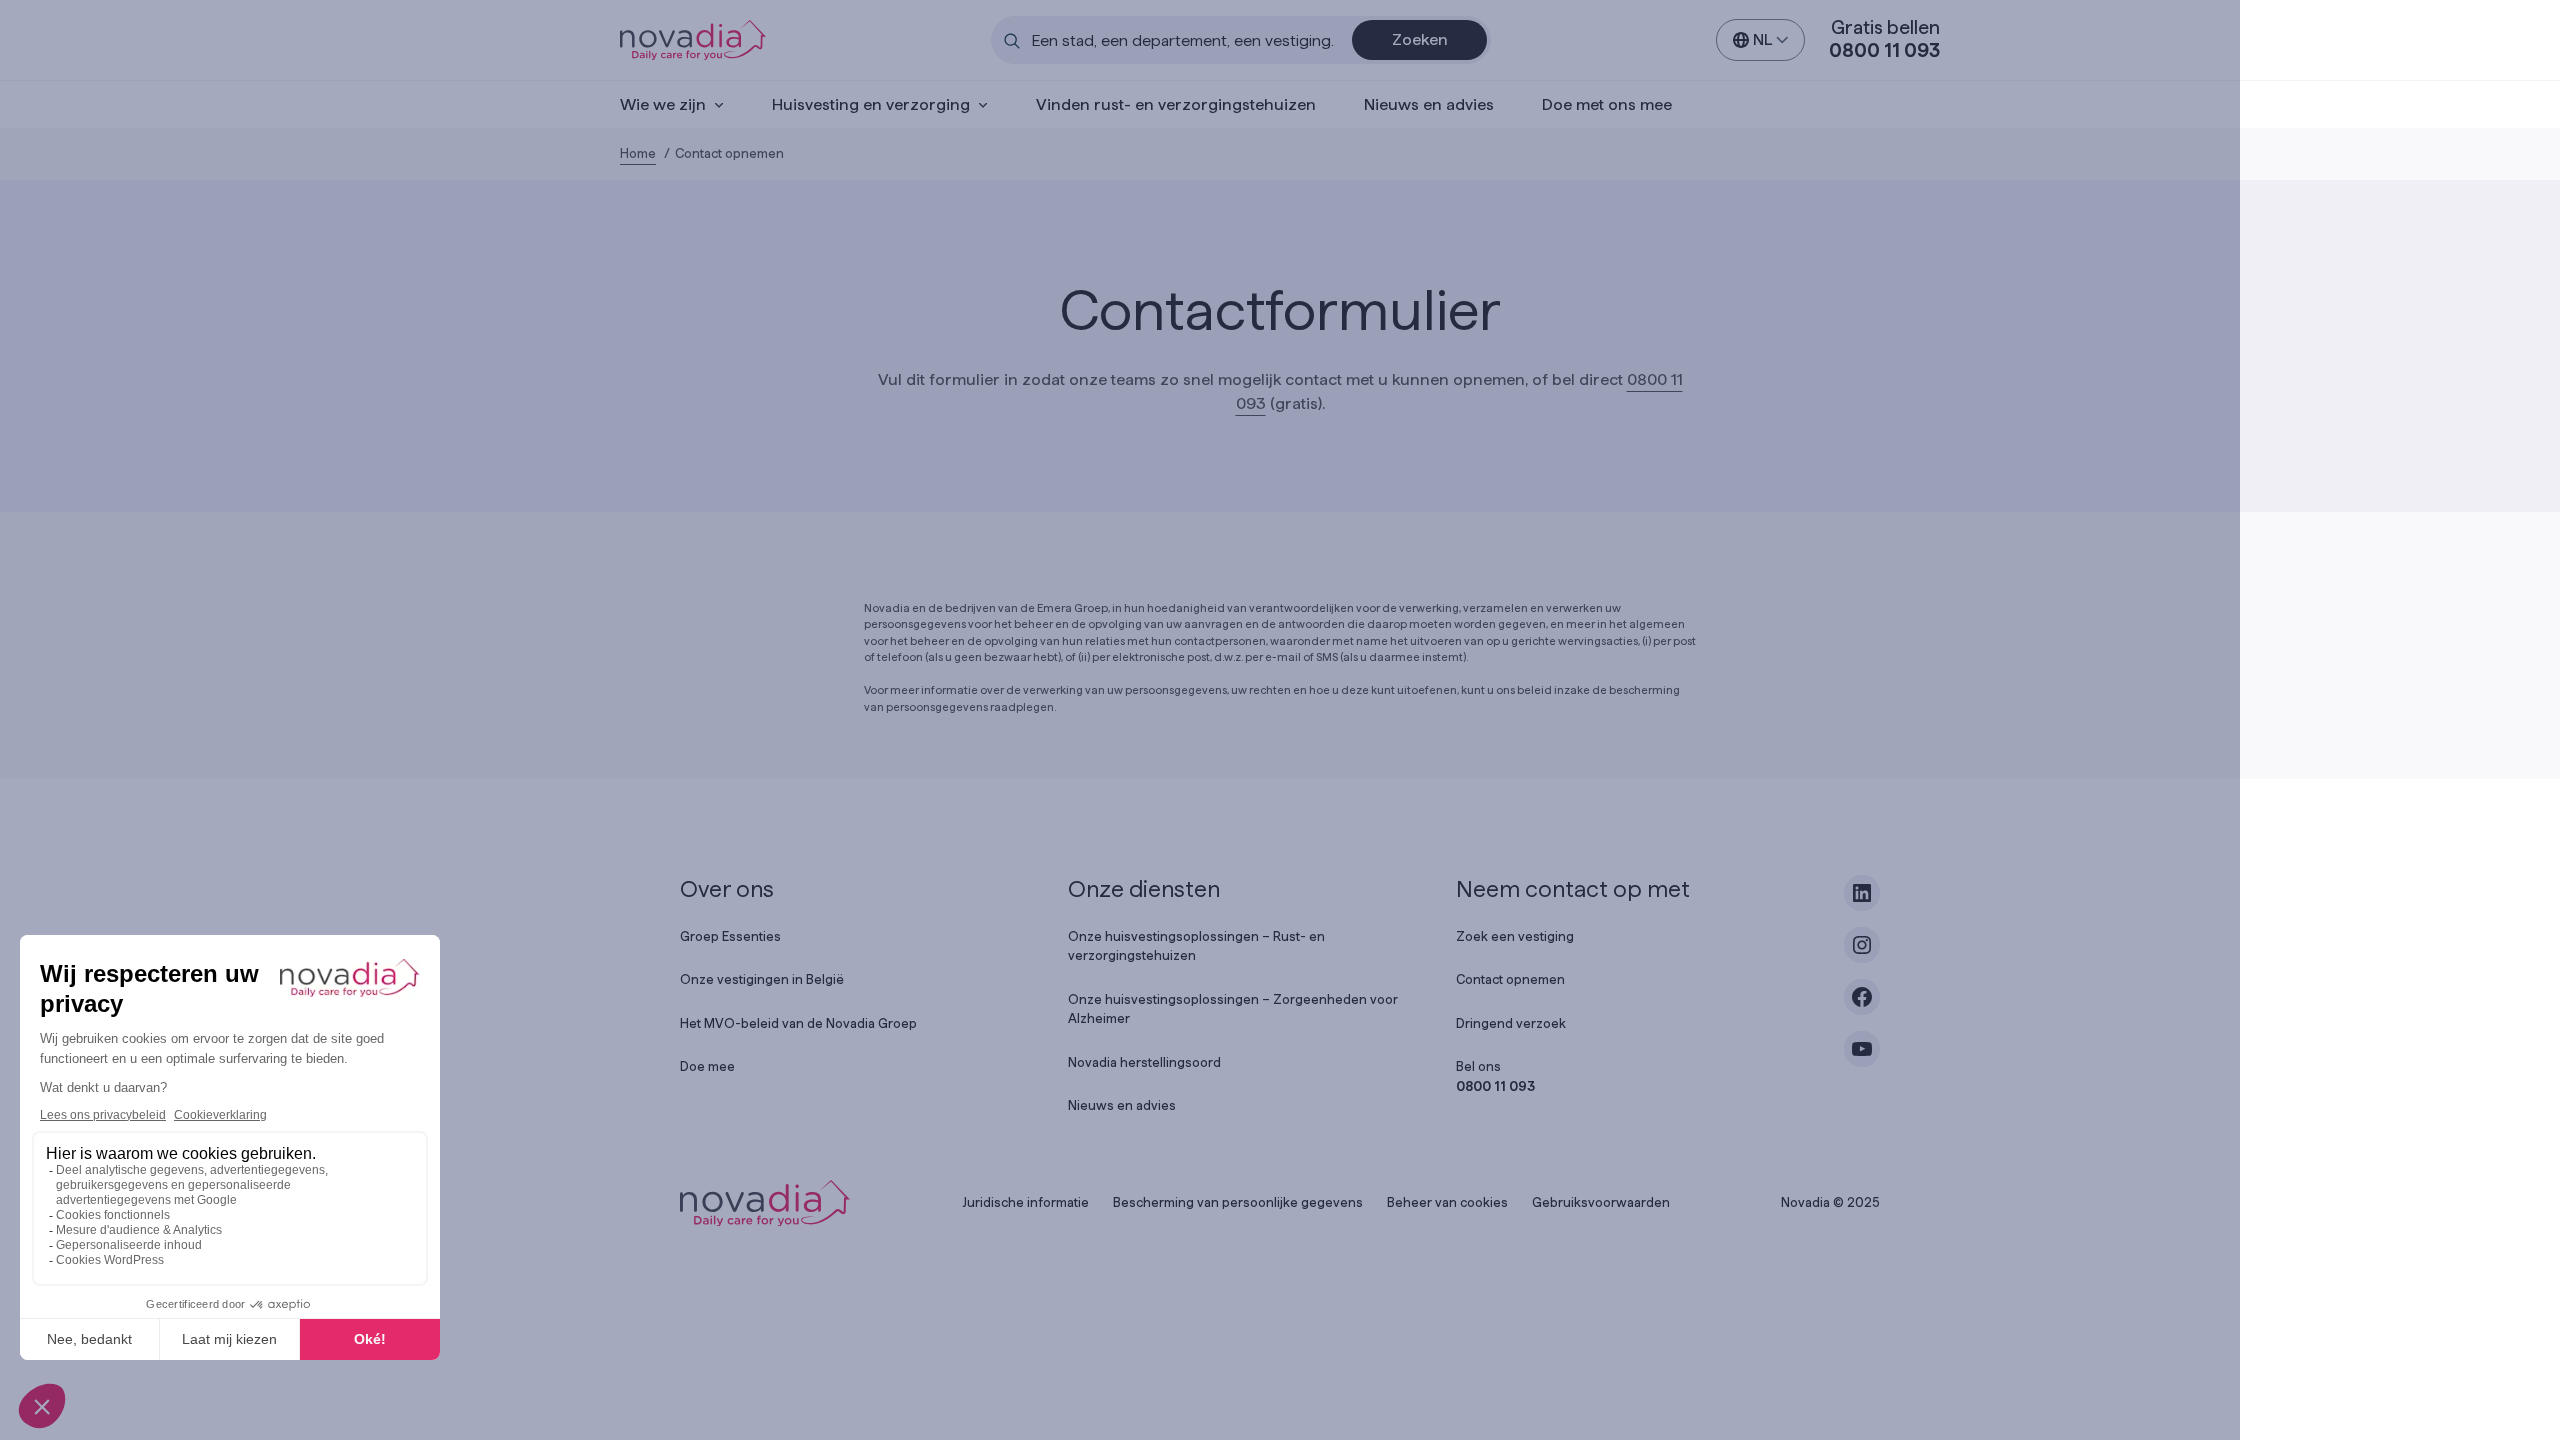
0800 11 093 (1884, 50)
